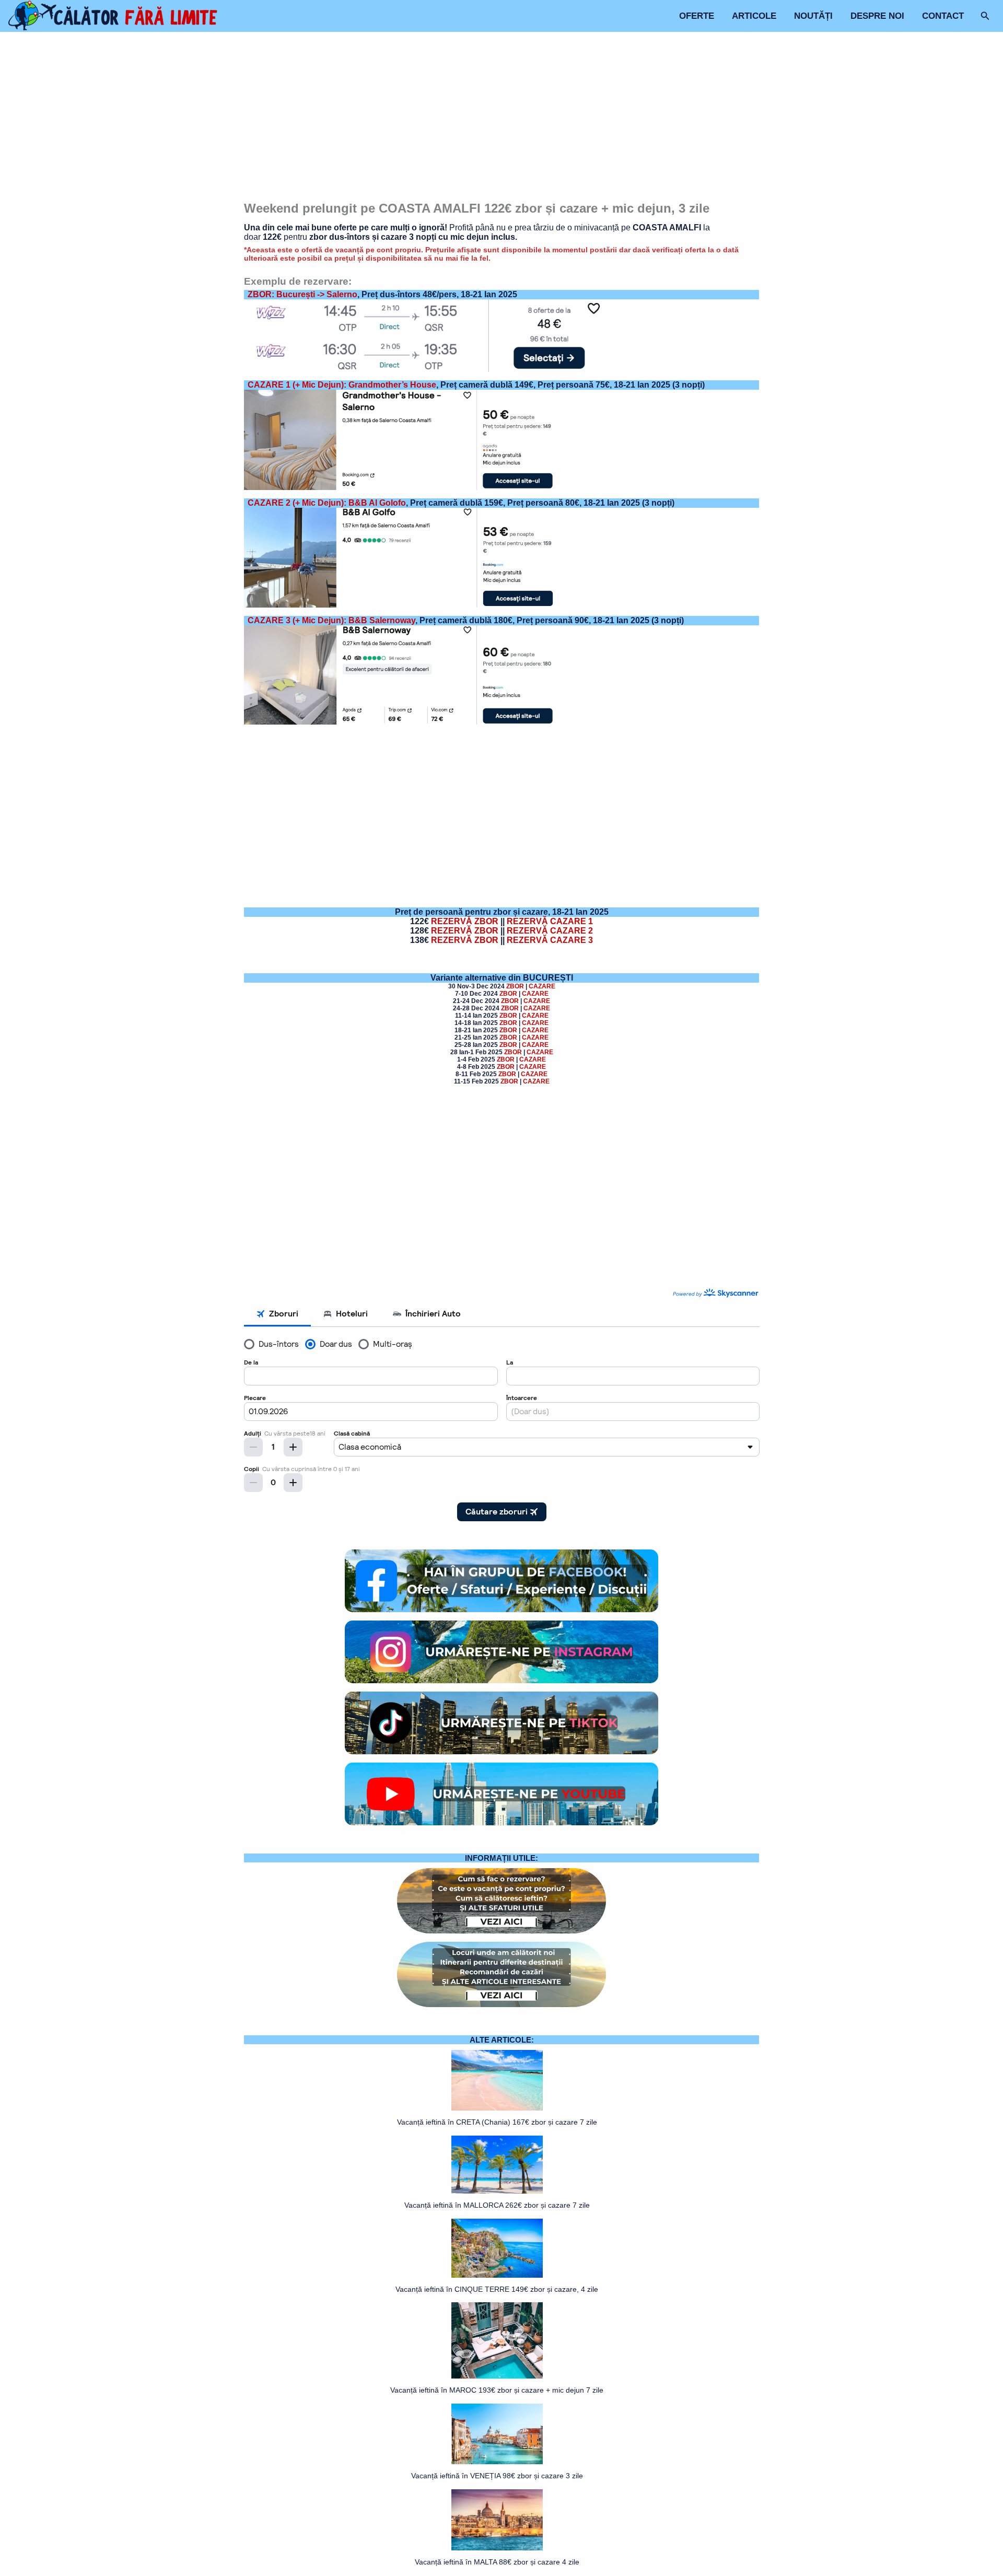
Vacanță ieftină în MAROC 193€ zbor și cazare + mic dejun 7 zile (497, 2390)
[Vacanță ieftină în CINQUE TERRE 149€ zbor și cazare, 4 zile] (497, 2248)
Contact (943, 16)
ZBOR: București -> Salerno (302, 294)
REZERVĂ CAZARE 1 (550, 921)
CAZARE (542, 986)
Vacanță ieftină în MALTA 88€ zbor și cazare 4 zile (497, 2562)
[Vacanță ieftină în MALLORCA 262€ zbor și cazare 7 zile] (497, 2165)
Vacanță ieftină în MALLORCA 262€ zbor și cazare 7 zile (497, 2205)
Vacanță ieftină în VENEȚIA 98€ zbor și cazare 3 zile (497, 2476)
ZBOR (515, 986)
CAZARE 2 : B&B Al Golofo (327, 503)
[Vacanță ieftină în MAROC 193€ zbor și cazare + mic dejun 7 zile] (497, 2340)
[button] (985, 16)
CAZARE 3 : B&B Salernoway (331, 620)
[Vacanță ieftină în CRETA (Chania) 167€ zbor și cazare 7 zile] (497, 2080)
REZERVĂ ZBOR (465, 921)
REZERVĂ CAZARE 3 (550, 940)
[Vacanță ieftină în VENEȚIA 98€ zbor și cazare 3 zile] (497, 2434)
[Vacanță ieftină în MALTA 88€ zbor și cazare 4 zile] (497, 2520)
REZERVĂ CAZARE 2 (550, 931)
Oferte (697, 16)
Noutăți (813, 16)
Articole (754, 16)
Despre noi (877, 16)
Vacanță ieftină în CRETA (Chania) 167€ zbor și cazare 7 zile (497, 2122)
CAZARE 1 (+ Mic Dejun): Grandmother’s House (342, 385)
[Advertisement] (502, 118)
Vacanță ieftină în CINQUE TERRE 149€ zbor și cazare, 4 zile (497, 2289)
